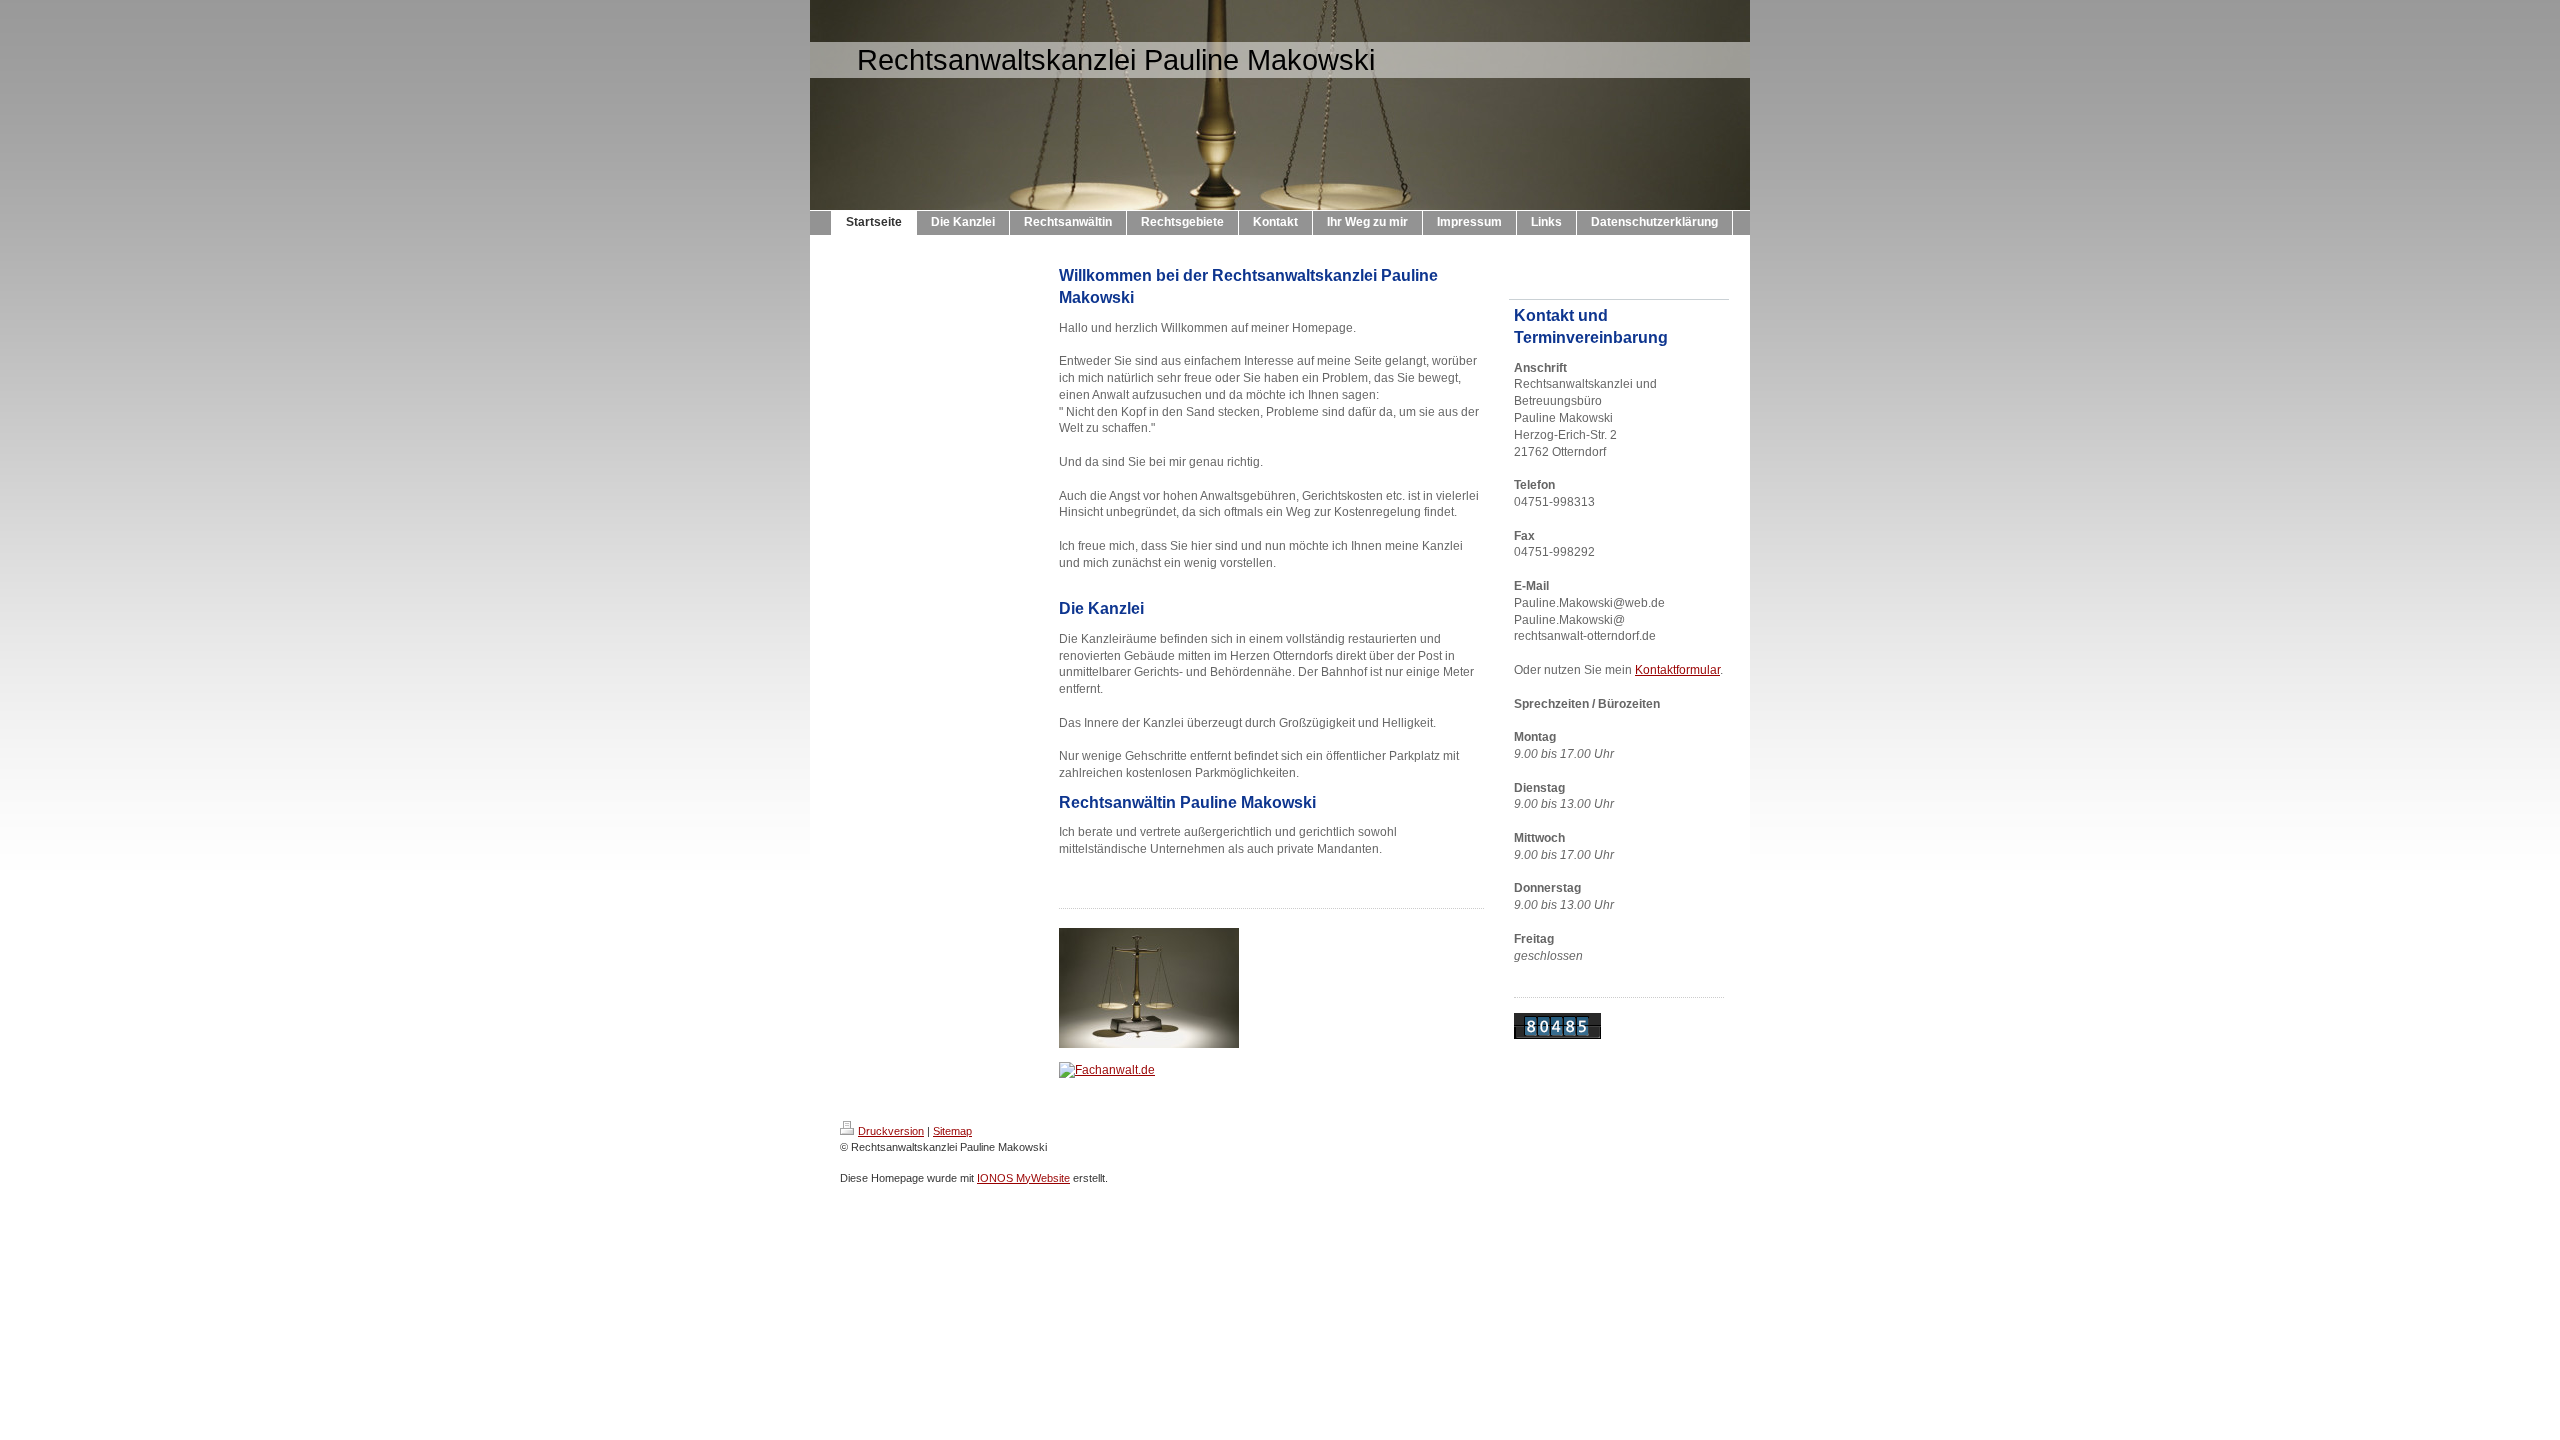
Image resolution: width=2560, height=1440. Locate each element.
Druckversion (891, 1131)
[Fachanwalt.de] (1271, 1070)
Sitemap (952, 1131)
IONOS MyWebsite (1023, 1178)
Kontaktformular (1677, 670)
